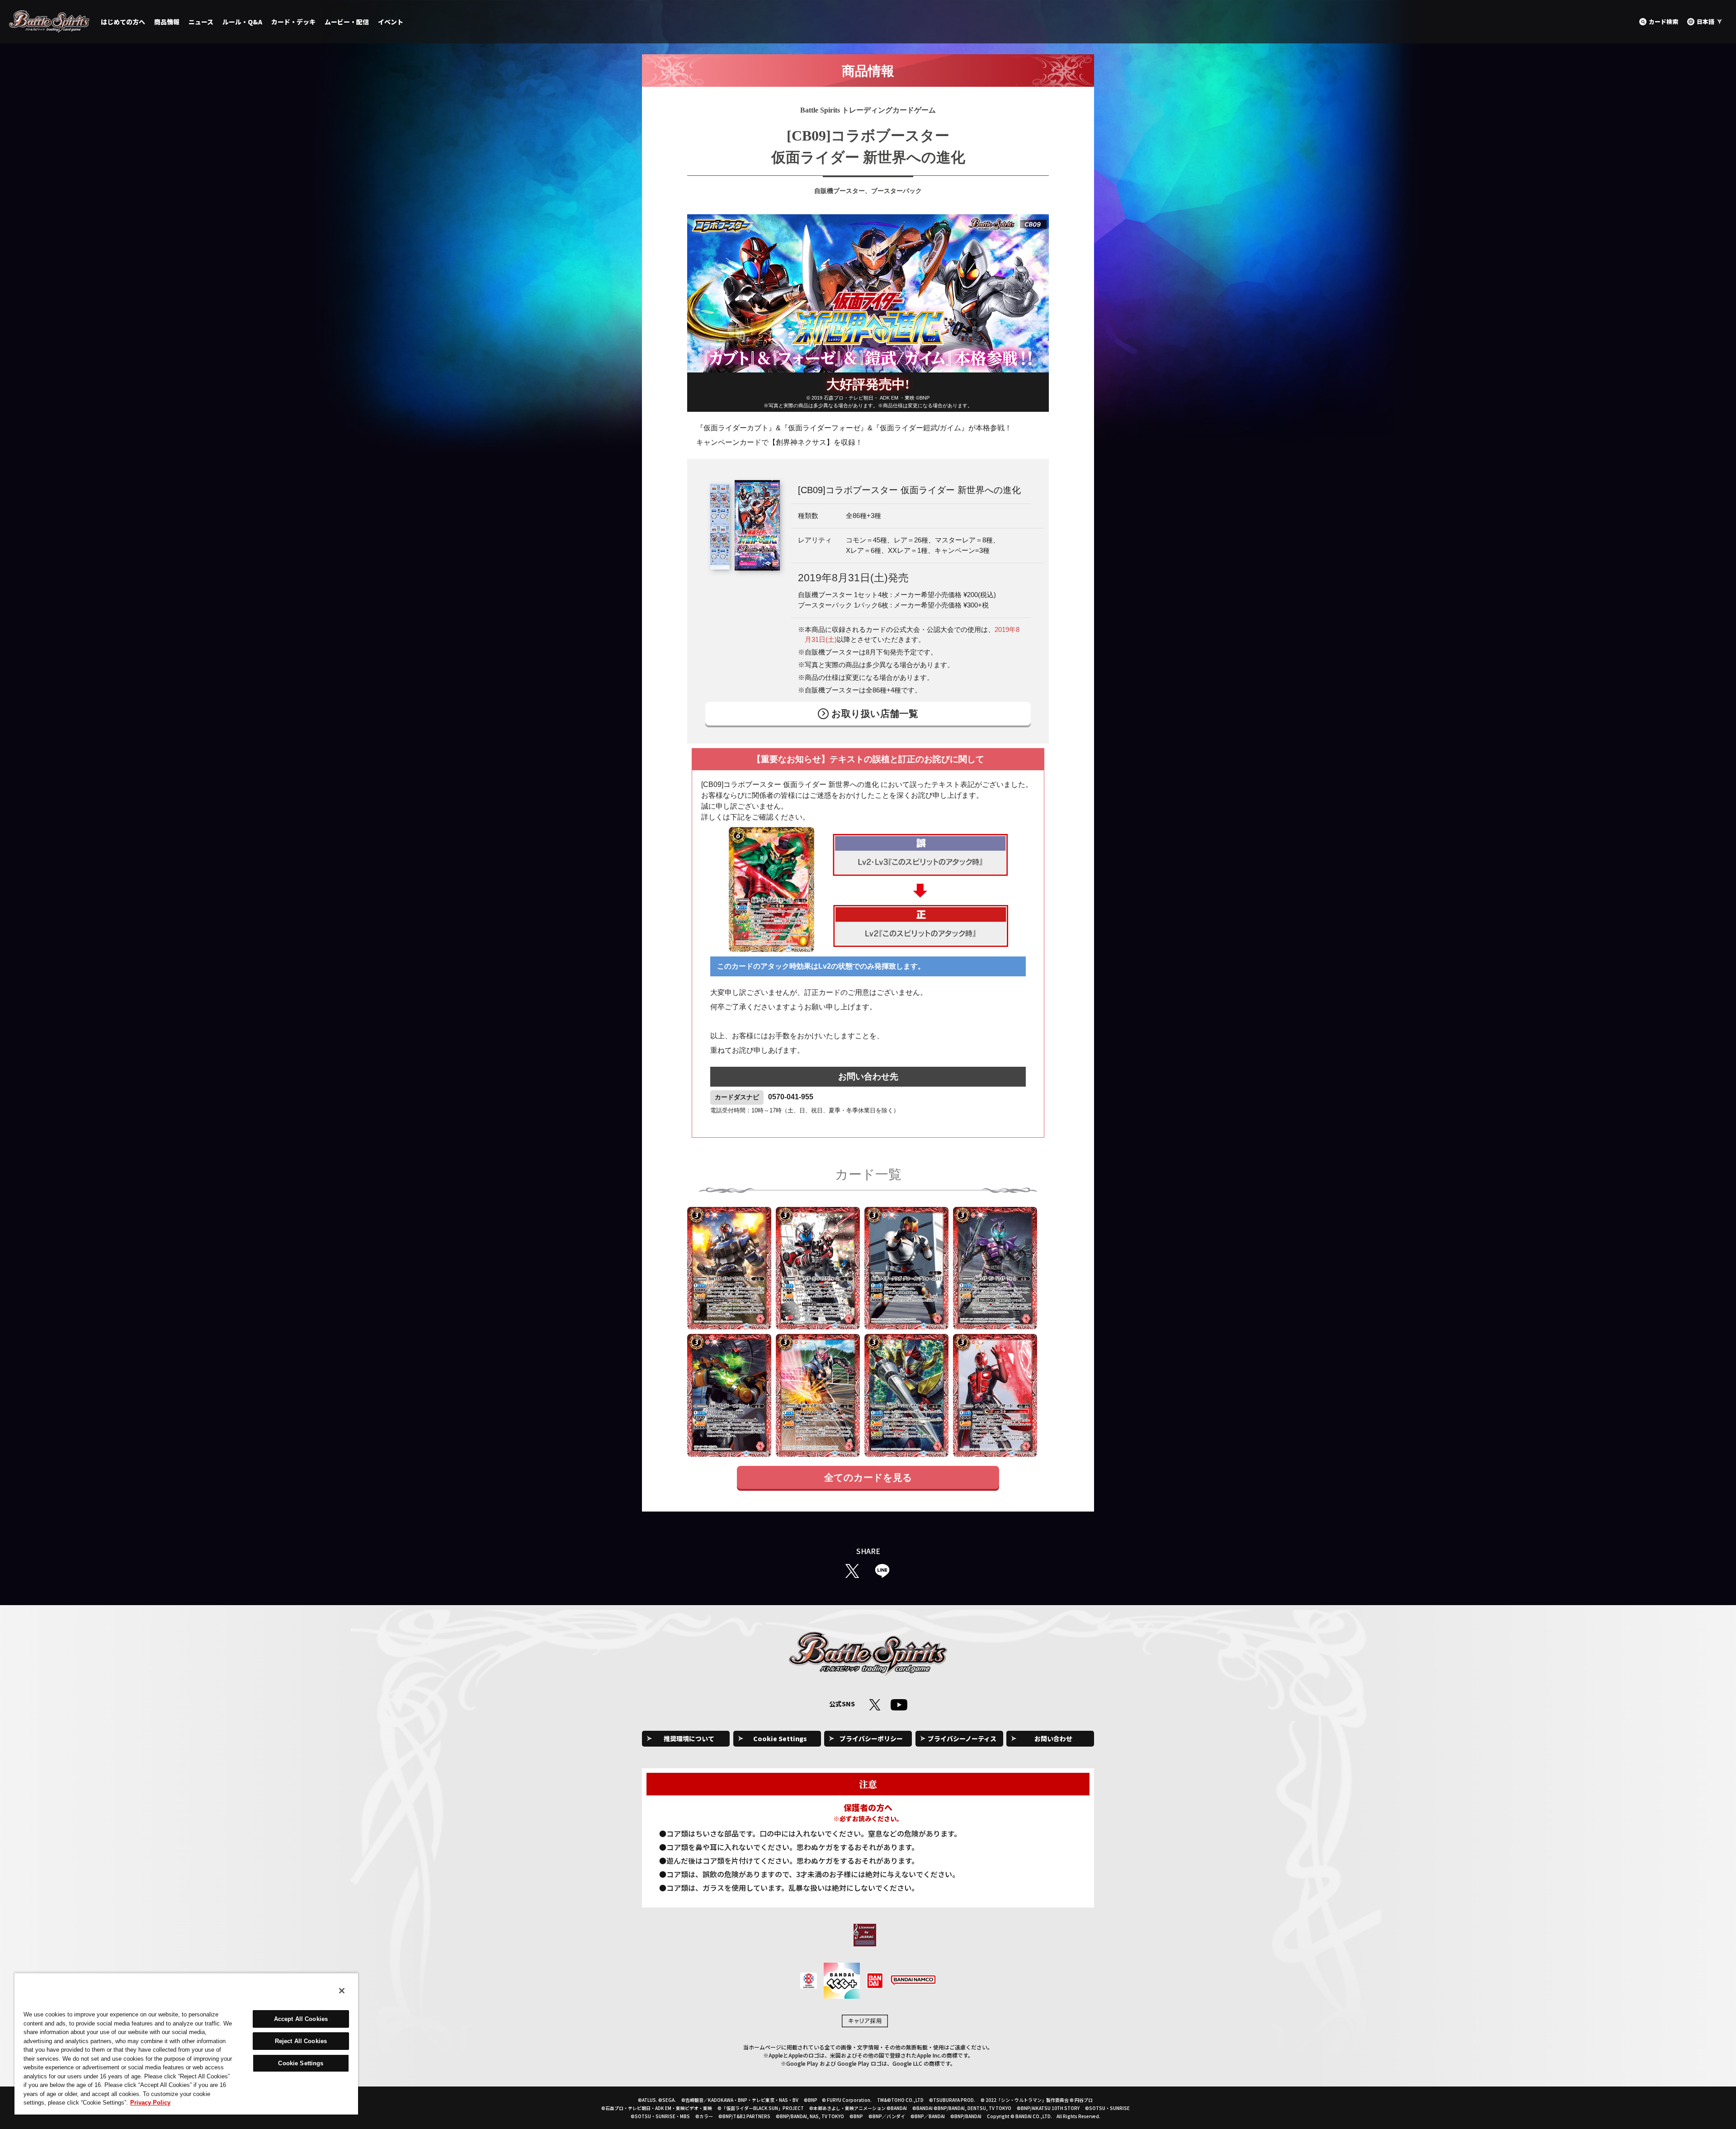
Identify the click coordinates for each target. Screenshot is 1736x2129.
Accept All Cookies (301, 2019)
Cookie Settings (780, 1738)
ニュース (201, 22)
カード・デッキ (293, 22)
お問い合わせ (1053, 1738)
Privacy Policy (150, 2103)
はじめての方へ (123, 22)
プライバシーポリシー (871, 1738)
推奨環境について (689, 1738)
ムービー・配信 (347, 22)
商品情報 (167, 22)
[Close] (342, 1991)
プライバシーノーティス (962, 1738)
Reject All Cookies (301, 2041)
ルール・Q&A (242, 22)
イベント (391, 22)
